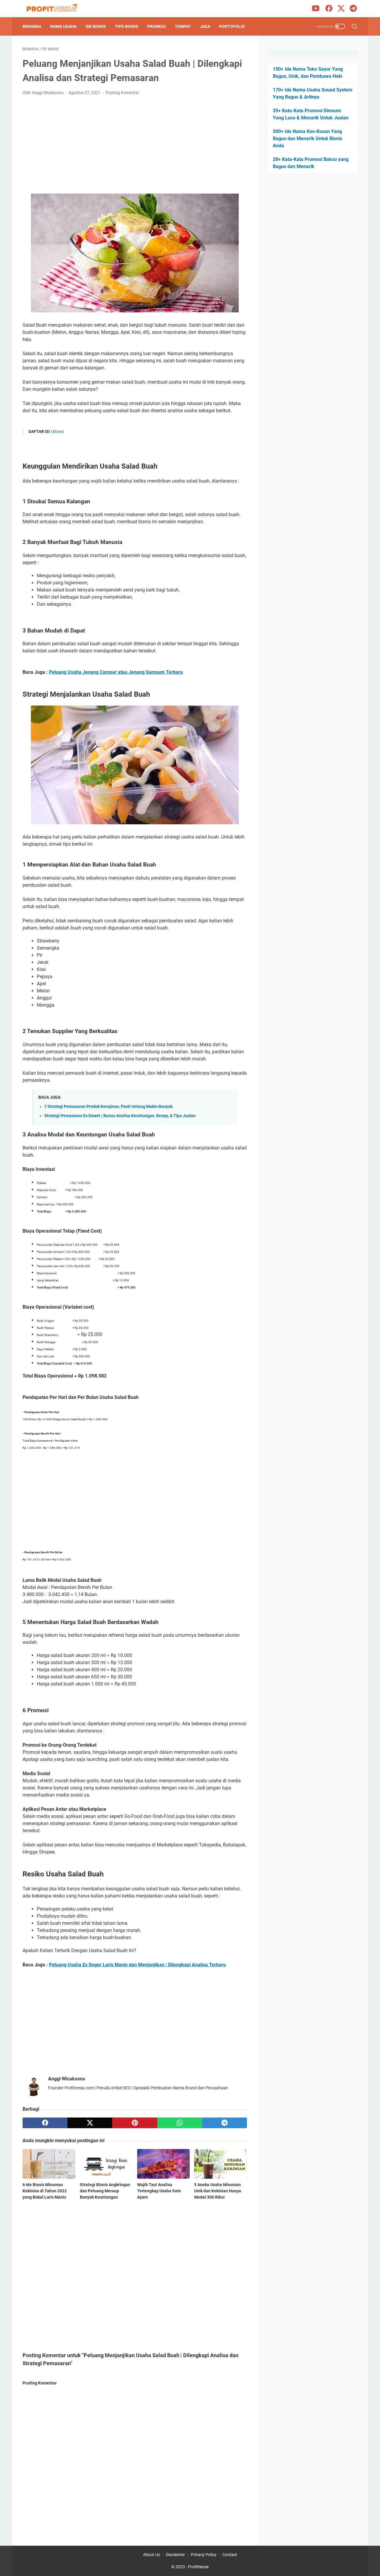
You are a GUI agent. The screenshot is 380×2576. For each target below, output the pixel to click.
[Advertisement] (135, 145)
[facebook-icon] (329, 9)
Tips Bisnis (127, 26)
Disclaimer (175, 2555)
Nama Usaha (63, 26)
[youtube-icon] (316, 9)
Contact (230, 2555)
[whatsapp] (180, 2123)
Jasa (205, 26)
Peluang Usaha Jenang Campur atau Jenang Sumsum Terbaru (116, 672)
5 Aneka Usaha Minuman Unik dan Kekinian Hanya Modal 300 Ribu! (218, 2191)
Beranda (32, 26)
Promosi (157, 26)
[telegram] (225, 2123)
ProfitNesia (198, 2567)
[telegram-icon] (353, 9)
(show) (58, 431)
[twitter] (90, 2123)
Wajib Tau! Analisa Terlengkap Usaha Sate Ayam (159, 2191)
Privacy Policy (204, 2555)
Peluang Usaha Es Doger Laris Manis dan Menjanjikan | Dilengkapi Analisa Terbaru (137, 1965)
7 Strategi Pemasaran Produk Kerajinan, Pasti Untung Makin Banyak (108, 1107)
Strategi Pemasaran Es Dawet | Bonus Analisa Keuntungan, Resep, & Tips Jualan (120, 1116)
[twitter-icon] (341, 9)
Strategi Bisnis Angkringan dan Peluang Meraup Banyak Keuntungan (105, 2191)
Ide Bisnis (96, 26)
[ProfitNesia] (56, 9)
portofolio (232, 26)
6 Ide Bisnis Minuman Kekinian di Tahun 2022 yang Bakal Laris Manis (45, 2191)
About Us (152, 2555)
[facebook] (45, 2123)
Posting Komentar (122, 93)
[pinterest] (135, 2123)
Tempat (183, 26)
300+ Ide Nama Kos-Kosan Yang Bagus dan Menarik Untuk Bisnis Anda (308, 139)
